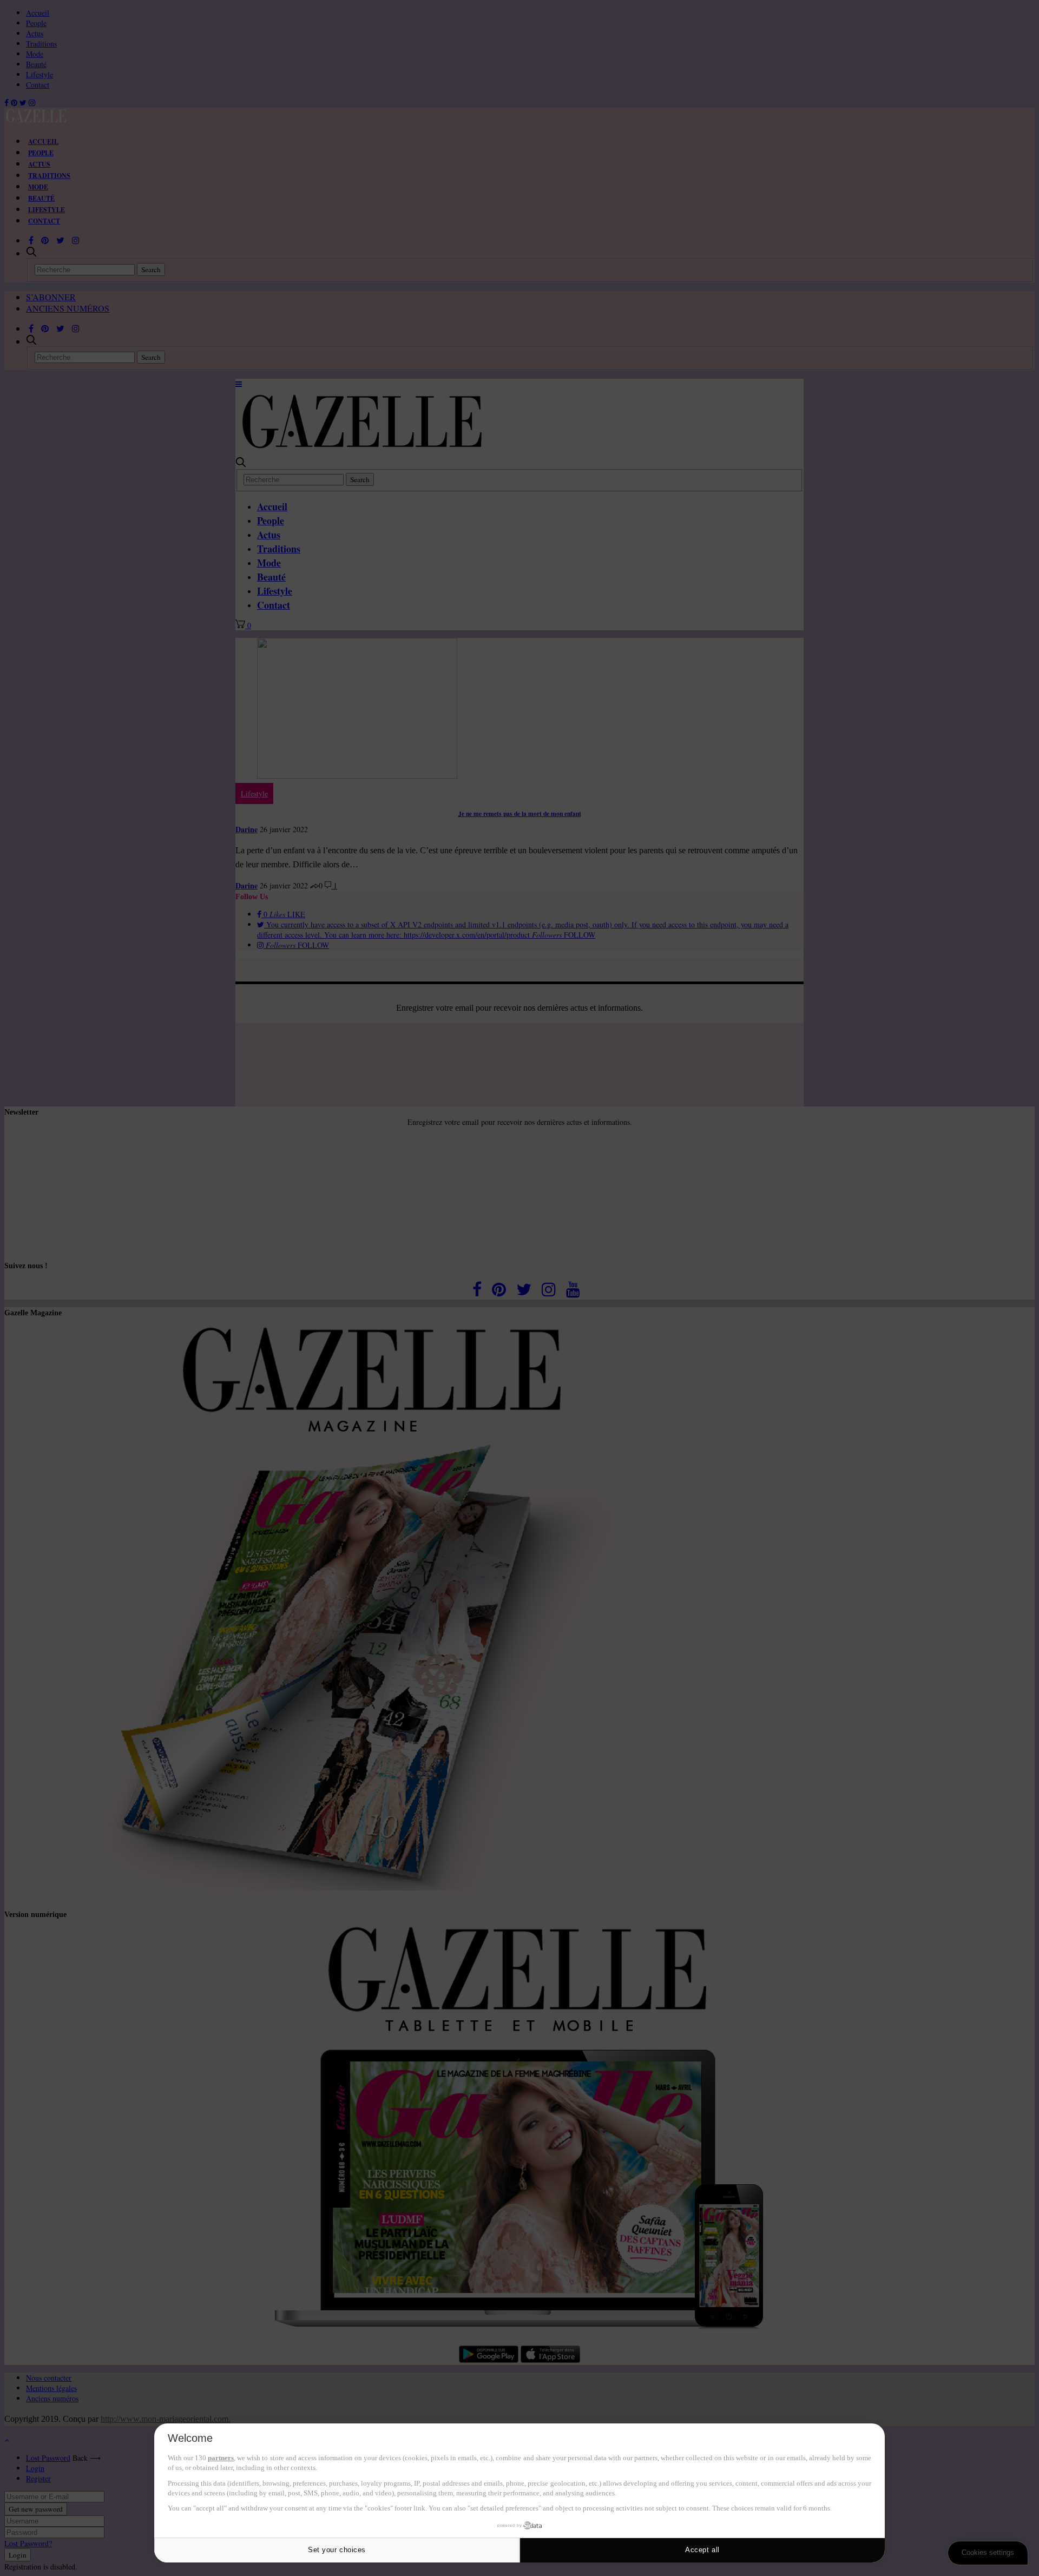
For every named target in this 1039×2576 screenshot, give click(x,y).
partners (221, 2458)
